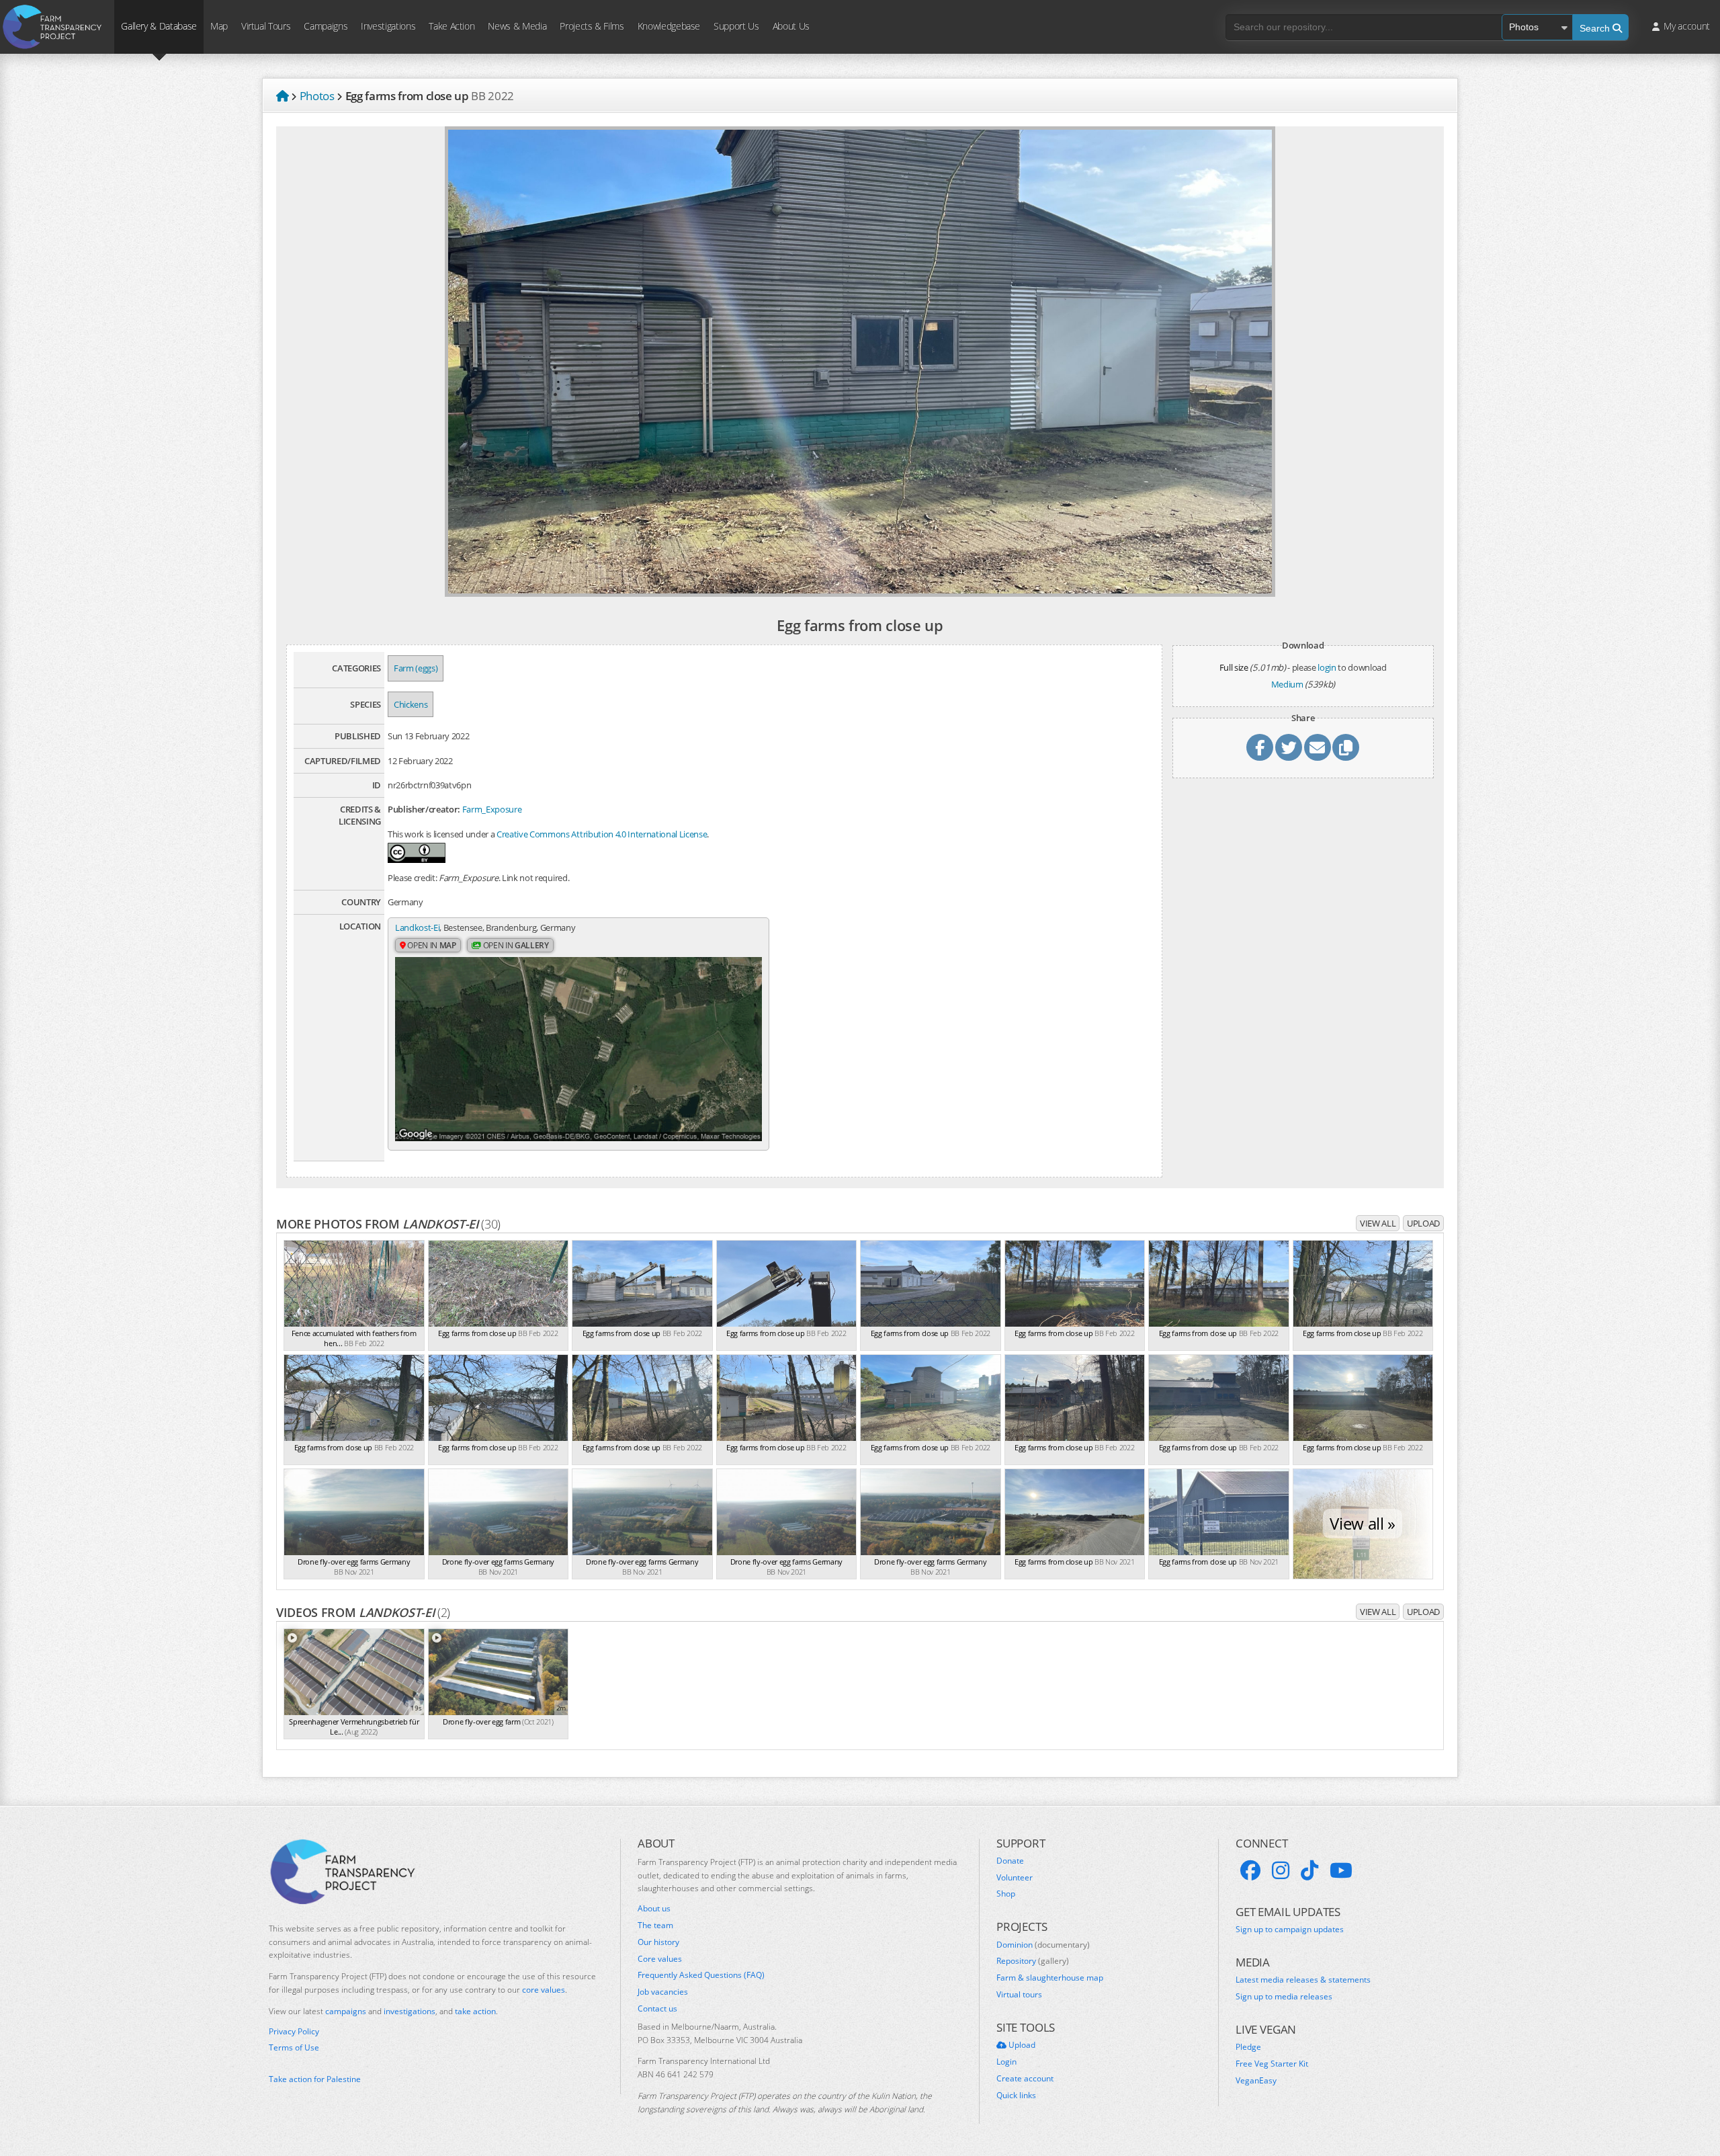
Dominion (1043, 1945)
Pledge (1248, 2047)
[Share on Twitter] (1289, 747)
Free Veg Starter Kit (1272, 2064)
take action (475, 2011)
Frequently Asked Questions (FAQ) (701, 1975)
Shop (1006, 1894)
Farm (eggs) (416, 668)
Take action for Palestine (315, 2079)
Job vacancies (663, 1992)
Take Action (451, 26)
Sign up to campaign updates (1290, 1930)
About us (654, 1909)
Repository (1033, 1961)
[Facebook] (1250, 1870)
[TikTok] (1309, 1870)
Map (219, 26)
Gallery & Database (159, 26)
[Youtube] (1341, 1870)
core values (544, 1990)
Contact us (657, 2009)
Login (1006, 2062)
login (1327, 667)
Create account (1025, 2079)
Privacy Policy (294, 2032)
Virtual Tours (266, 26)
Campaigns (326, 26)
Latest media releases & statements (1303, 1980)
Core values (660, 1959)
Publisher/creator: (424, 809)
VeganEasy (1256, 2081)
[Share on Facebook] (1260, 747)
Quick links (1016, 2096)
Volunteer (1015, 1878)
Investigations (388, 26)
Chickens (411, 704)
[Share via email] (1318, 747)
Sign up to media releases (1284, 1997)
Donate (1010, 1861)
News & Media (517, 26)
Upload (1423, 1223)
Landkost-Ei (417, 927)
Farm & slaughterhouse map (1050, 1978)
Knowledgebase (669, 26)
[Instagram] (1281, 1870)
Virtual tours (1019, 1995)
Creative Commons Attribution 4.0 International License (602, 834)
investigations (410, 2011)
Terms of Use (294, 2048)
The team (655, 1925)
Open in (431, 945)
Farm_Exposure (492, 809)
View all (1378, 1223)
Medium (1287, 684)
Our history (658, 1942)
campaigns (346, 2011)
